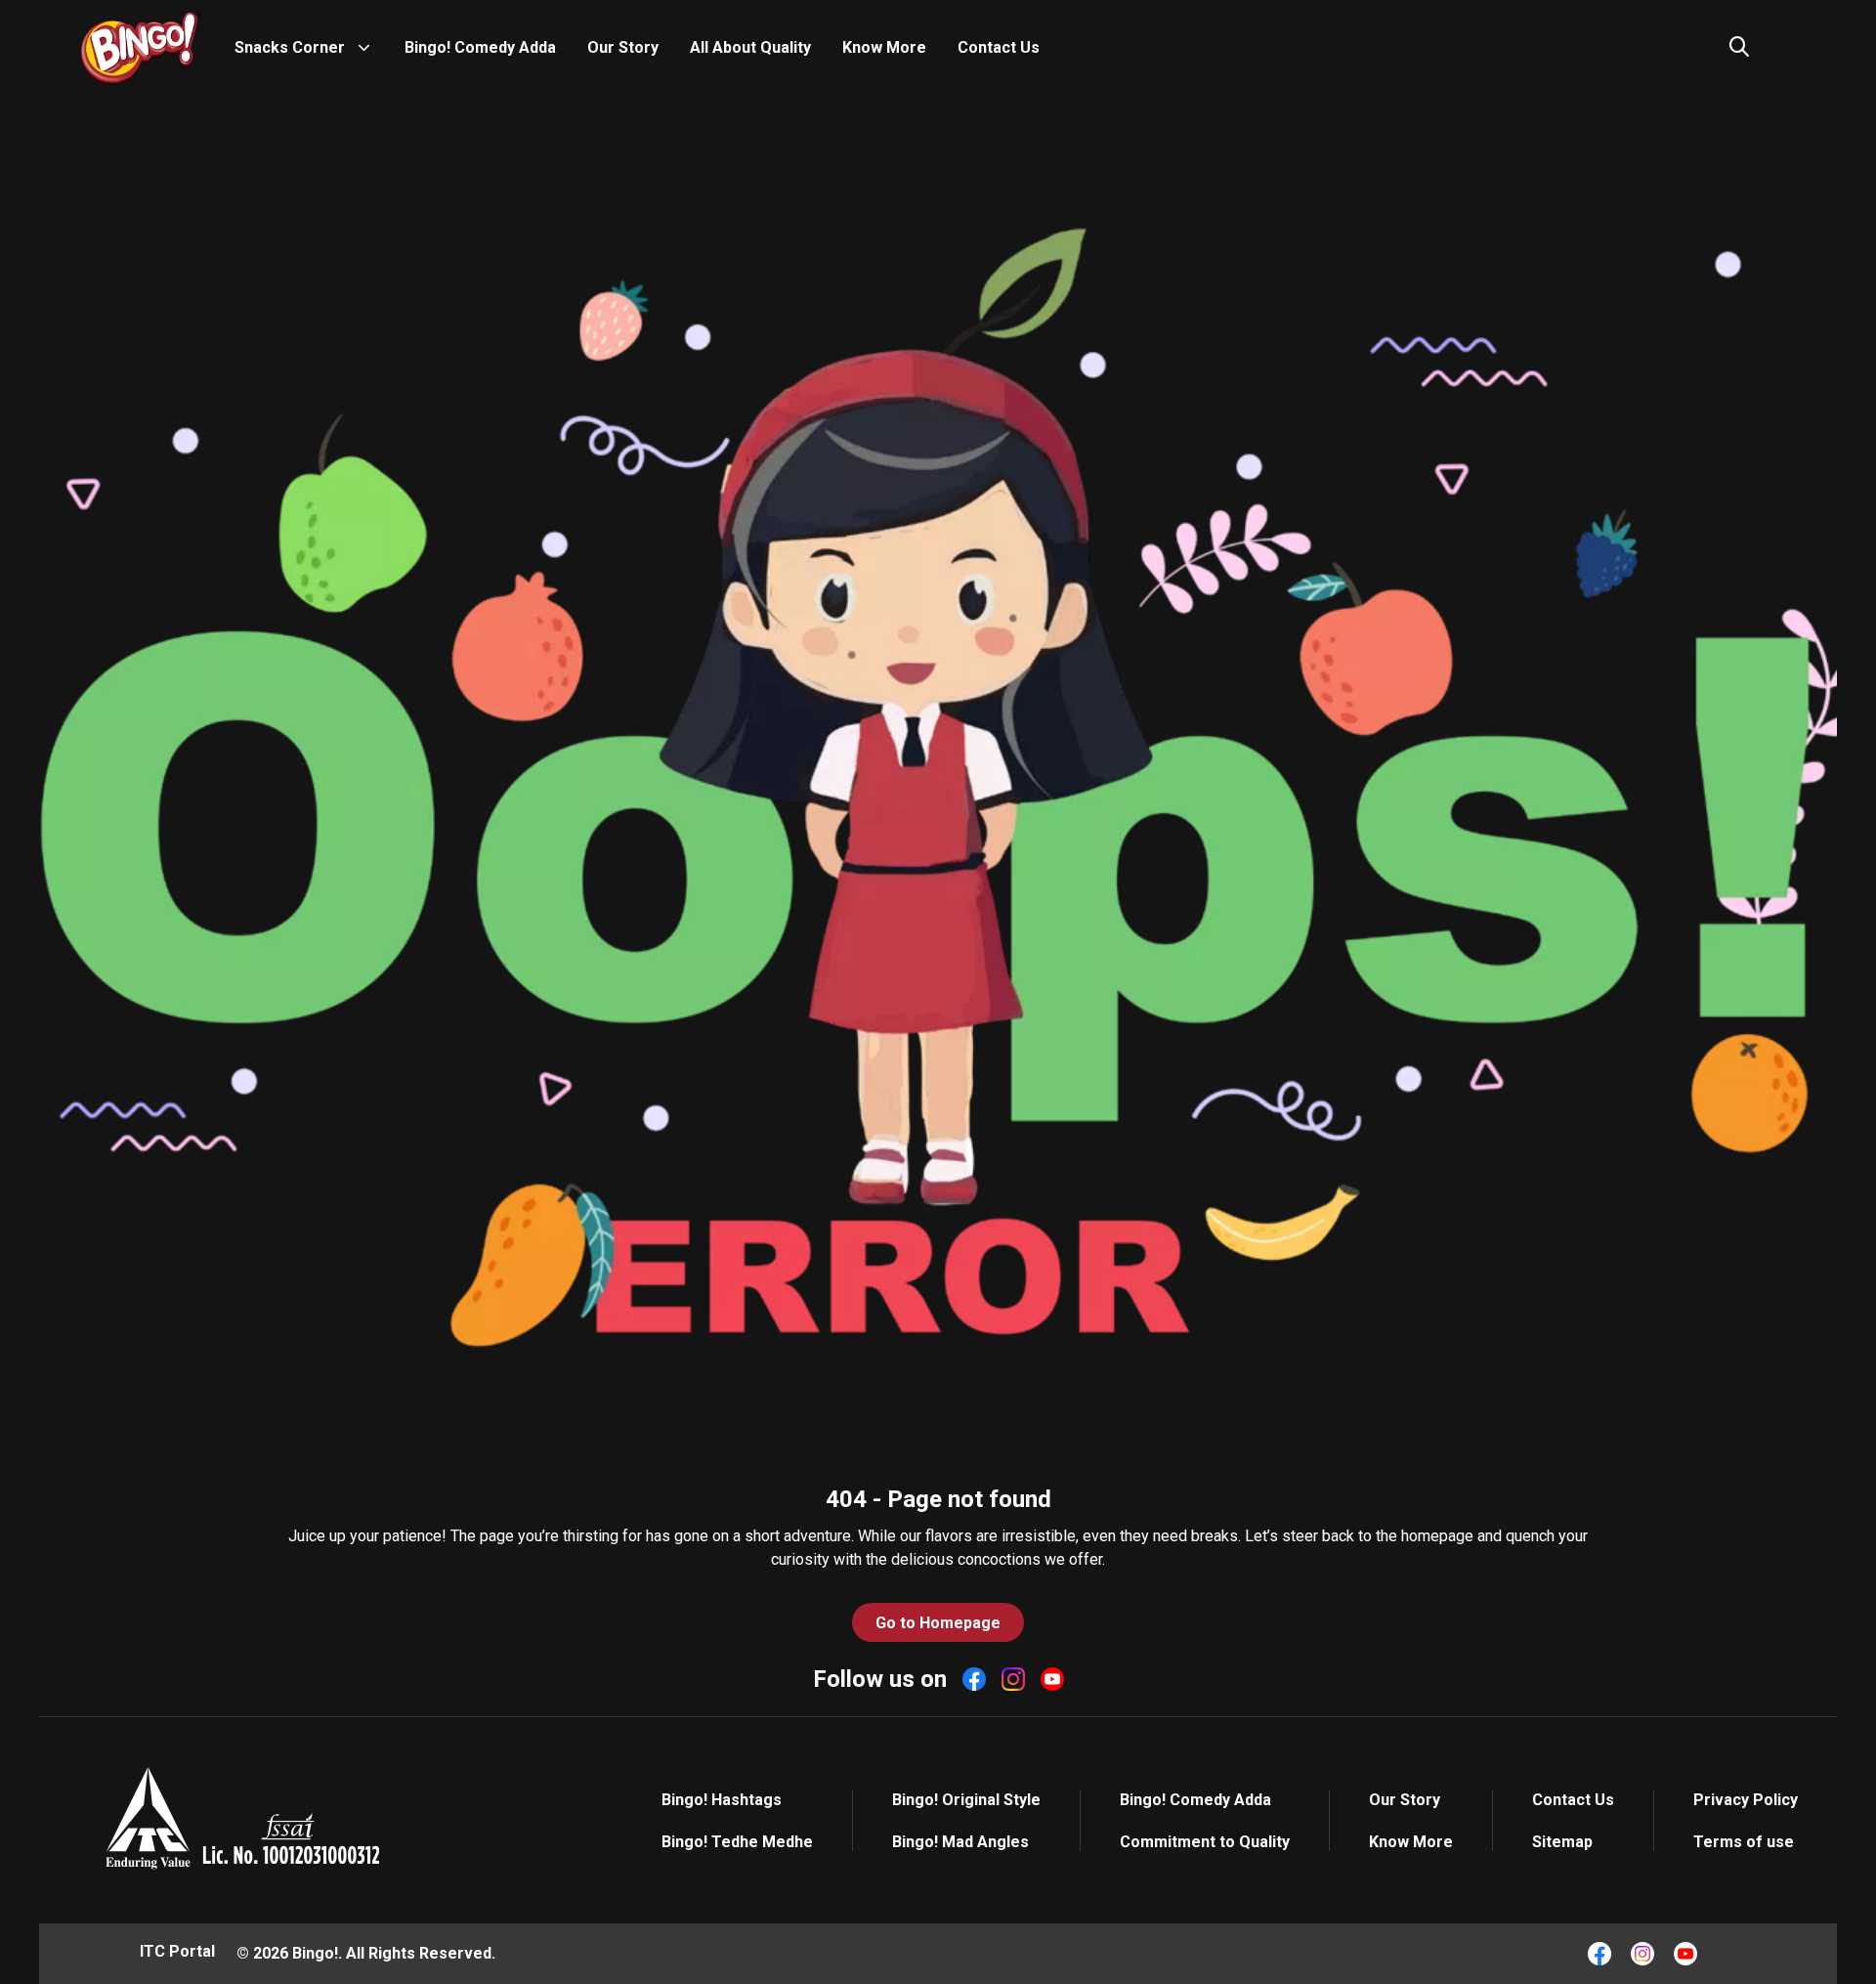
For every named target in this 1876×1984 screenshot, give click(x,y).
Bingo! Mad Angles (960, 1842)
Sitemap (1562, 1842)
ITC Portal (177, 1951)
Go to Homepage (938, 1623)
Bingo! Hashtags (722, 1800)
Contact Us (999, 47)
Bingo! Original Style (966, 1800)
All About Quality (750, 47)
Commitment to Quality (1205, 1842)
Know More (884, 47)
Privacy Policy (1746, 1800)
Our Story (623, 47)
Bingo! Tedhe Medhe (737, 1842)
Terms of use (1744, 1842)
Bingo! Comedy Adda (480, 47)
